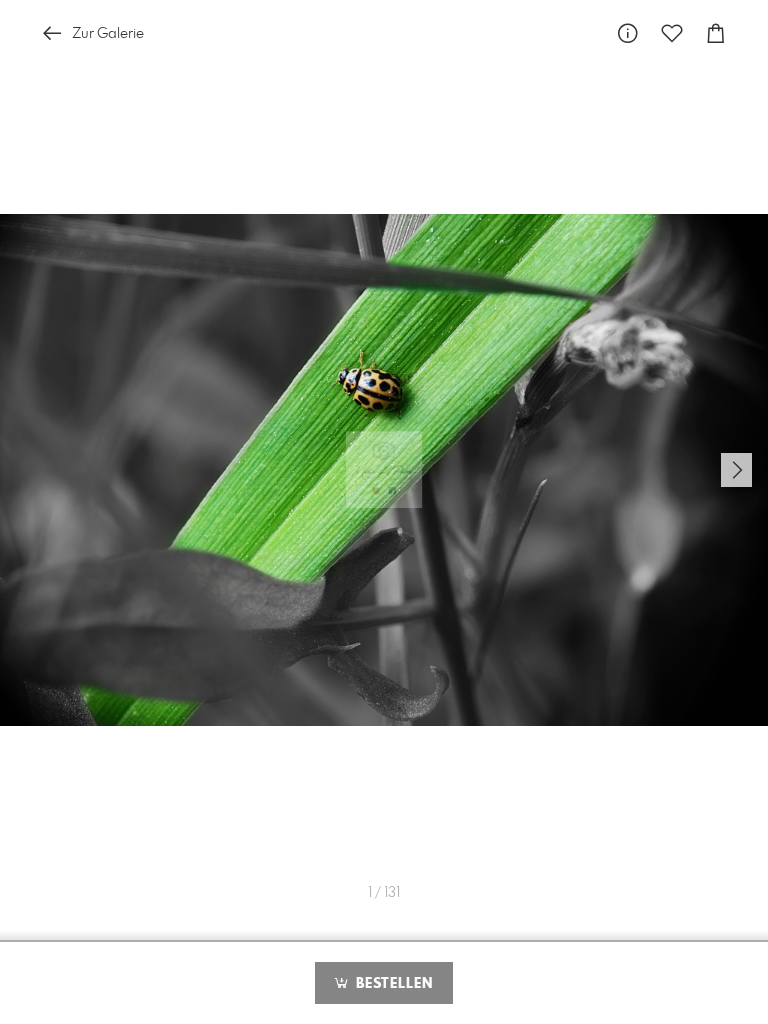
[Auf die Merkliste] (672, 33)
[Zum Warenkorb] (716, 33)
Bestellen (392, 984)
